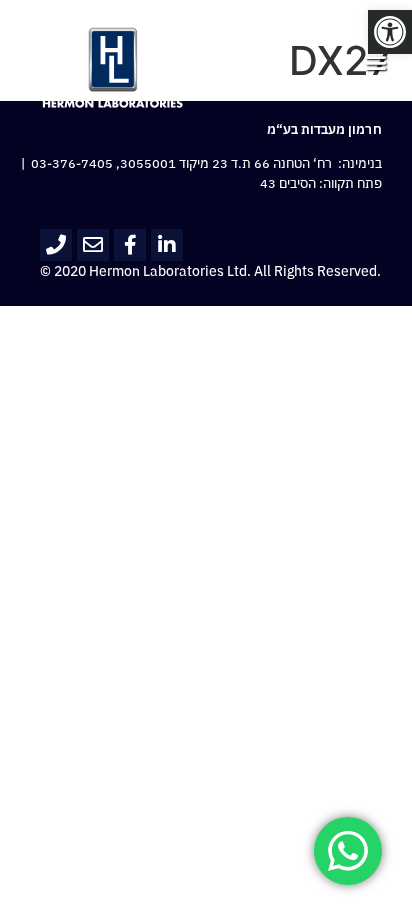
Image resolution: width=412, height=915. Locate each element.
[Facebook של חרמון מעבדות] (130, 245)
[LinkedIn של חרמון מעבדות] (167, 245)
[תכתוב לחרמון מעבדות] (93, 245)
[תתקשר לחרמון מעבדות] (56, 245)
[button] (390, 32)
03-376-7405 (72, 164)
